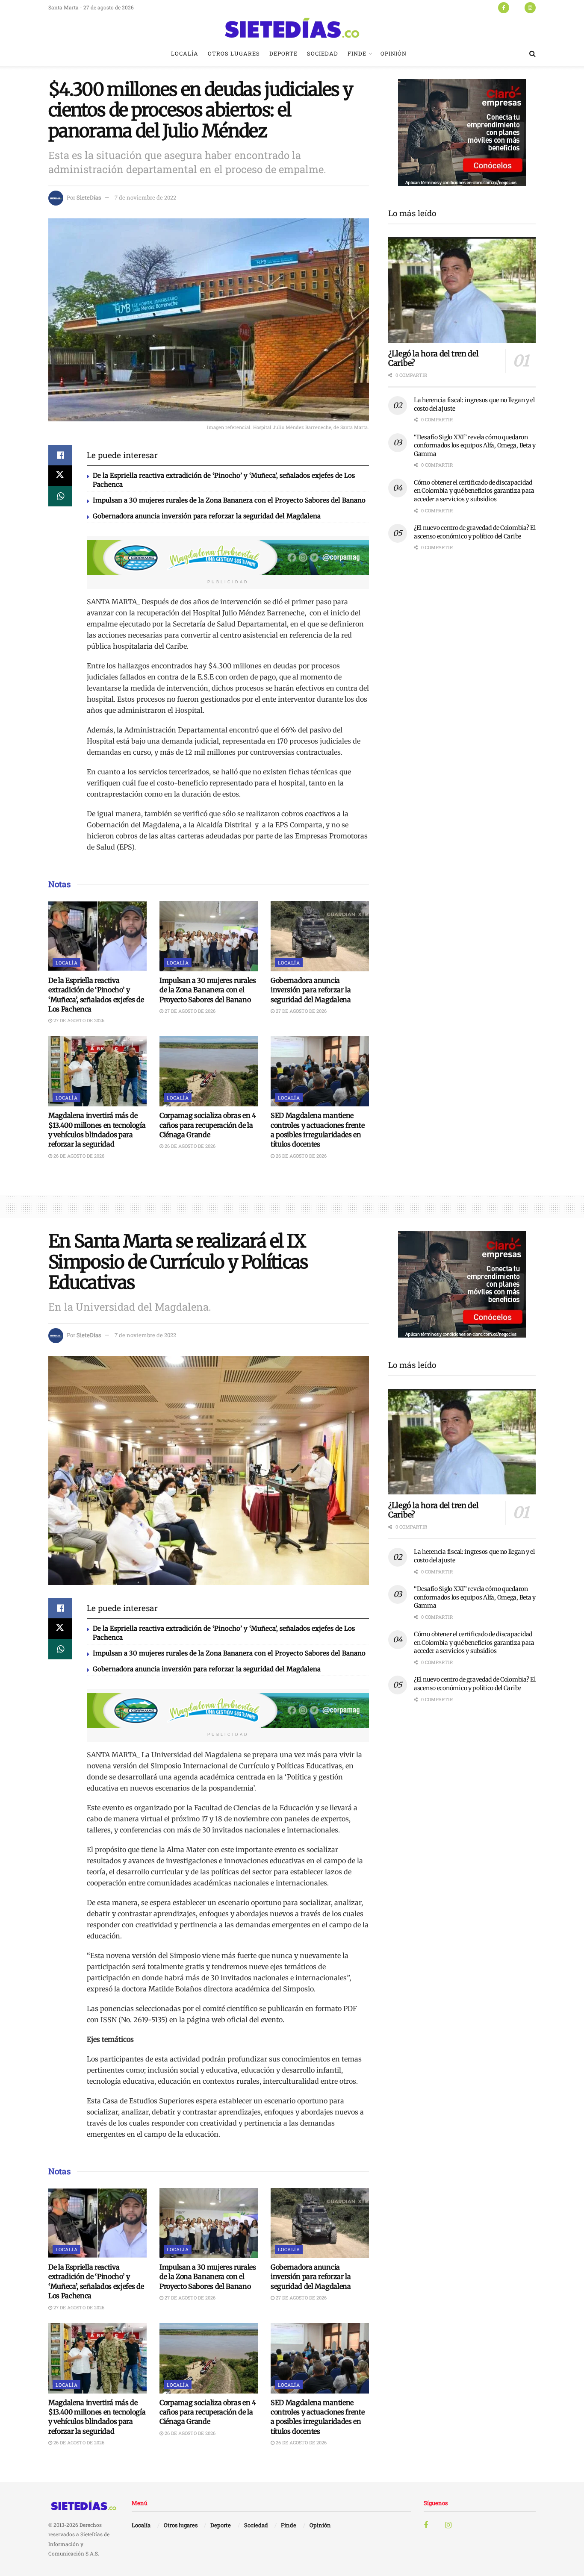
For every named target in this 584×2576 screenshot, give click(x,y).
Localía (185, 53)
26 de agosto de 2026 (78, 1156)
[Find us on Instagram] (530, 7)
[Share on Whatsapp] (60, 496)
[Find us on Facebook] (504, 7)
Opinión (394, 53)
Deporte (283, 53)
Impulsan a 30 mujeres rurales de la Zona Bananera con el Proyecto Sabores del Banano (229, 500)
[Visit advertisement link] (228, 558)
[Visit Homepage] (292, 28)
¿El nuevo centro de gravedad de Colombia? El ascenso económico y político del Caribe (475, 532)
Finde (357, 53)
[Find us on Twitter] (517, 7)
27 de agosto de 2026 (78, 1020)
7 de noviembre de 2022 (145, 197)
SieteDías (89, 197)
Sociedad (323, 53)
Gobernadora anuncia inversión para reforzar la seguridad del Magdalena (207, 516)
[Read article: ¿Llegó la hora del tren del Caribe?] (462, 290)
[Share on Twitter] (60, 476)
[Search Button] (532, 53)
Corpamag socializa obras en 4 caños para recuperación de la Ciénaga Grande (208, 1125)
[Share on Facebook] (60, 455)
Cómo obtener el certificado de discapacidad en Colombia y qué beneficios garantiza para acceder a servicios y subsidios (474, 491)
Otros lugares (234, 53)
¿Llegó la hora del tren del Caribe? (433, 359)
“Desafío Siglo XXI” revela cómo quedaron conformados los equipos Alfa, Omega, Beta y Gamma (475, 446)
